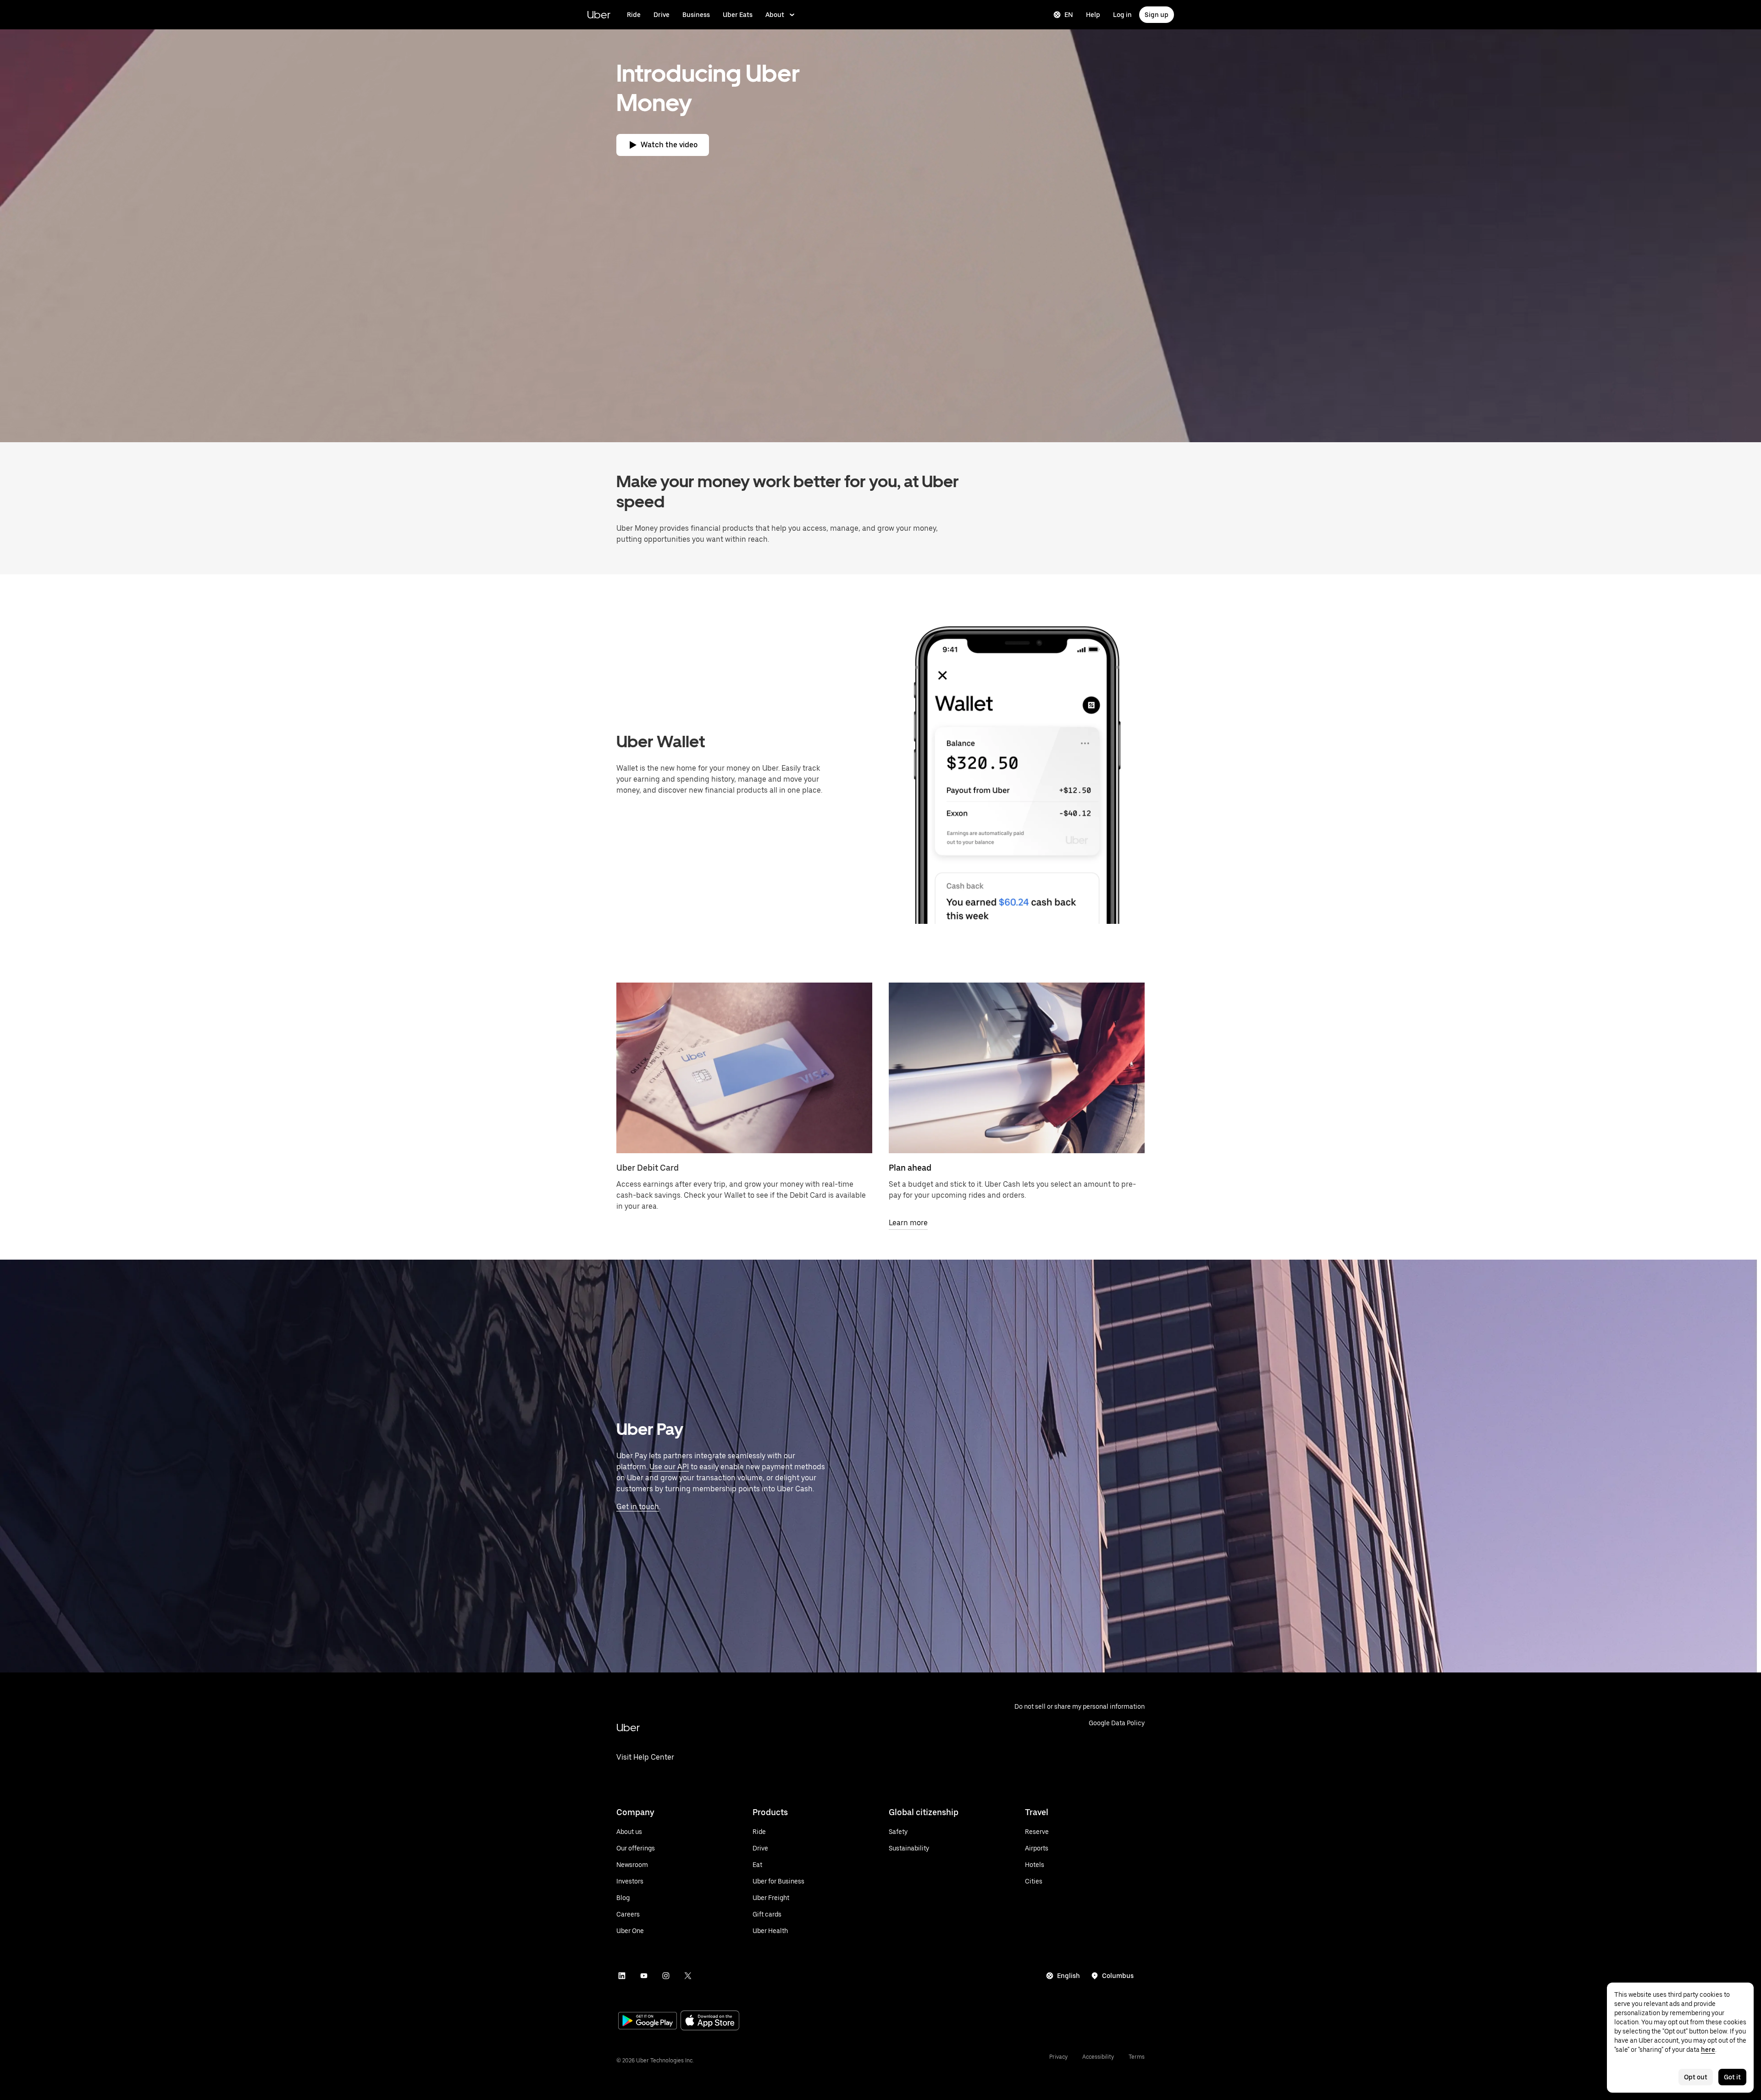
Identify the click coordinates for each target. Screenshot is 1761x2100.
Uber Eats (738, 15)
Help (1093, 15)
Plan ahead (910, 1168)
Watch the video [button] (669, 145)
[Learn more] (1017, 1068)
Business (696, 15)
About (775, 15)
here (1708, 2050)
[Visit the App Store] (710, 2021)
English (1069, 1976)
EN (1069, 15)
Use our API (669, 1467)
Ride (634, 15)
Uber (599, 14)
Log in (1122, 15)
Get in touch (638, 1507)
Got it (1732, 2077)
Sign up (1157, 15)
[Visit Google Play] (648, 2022)
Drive (662, 15)
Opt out (1696, 2077)
